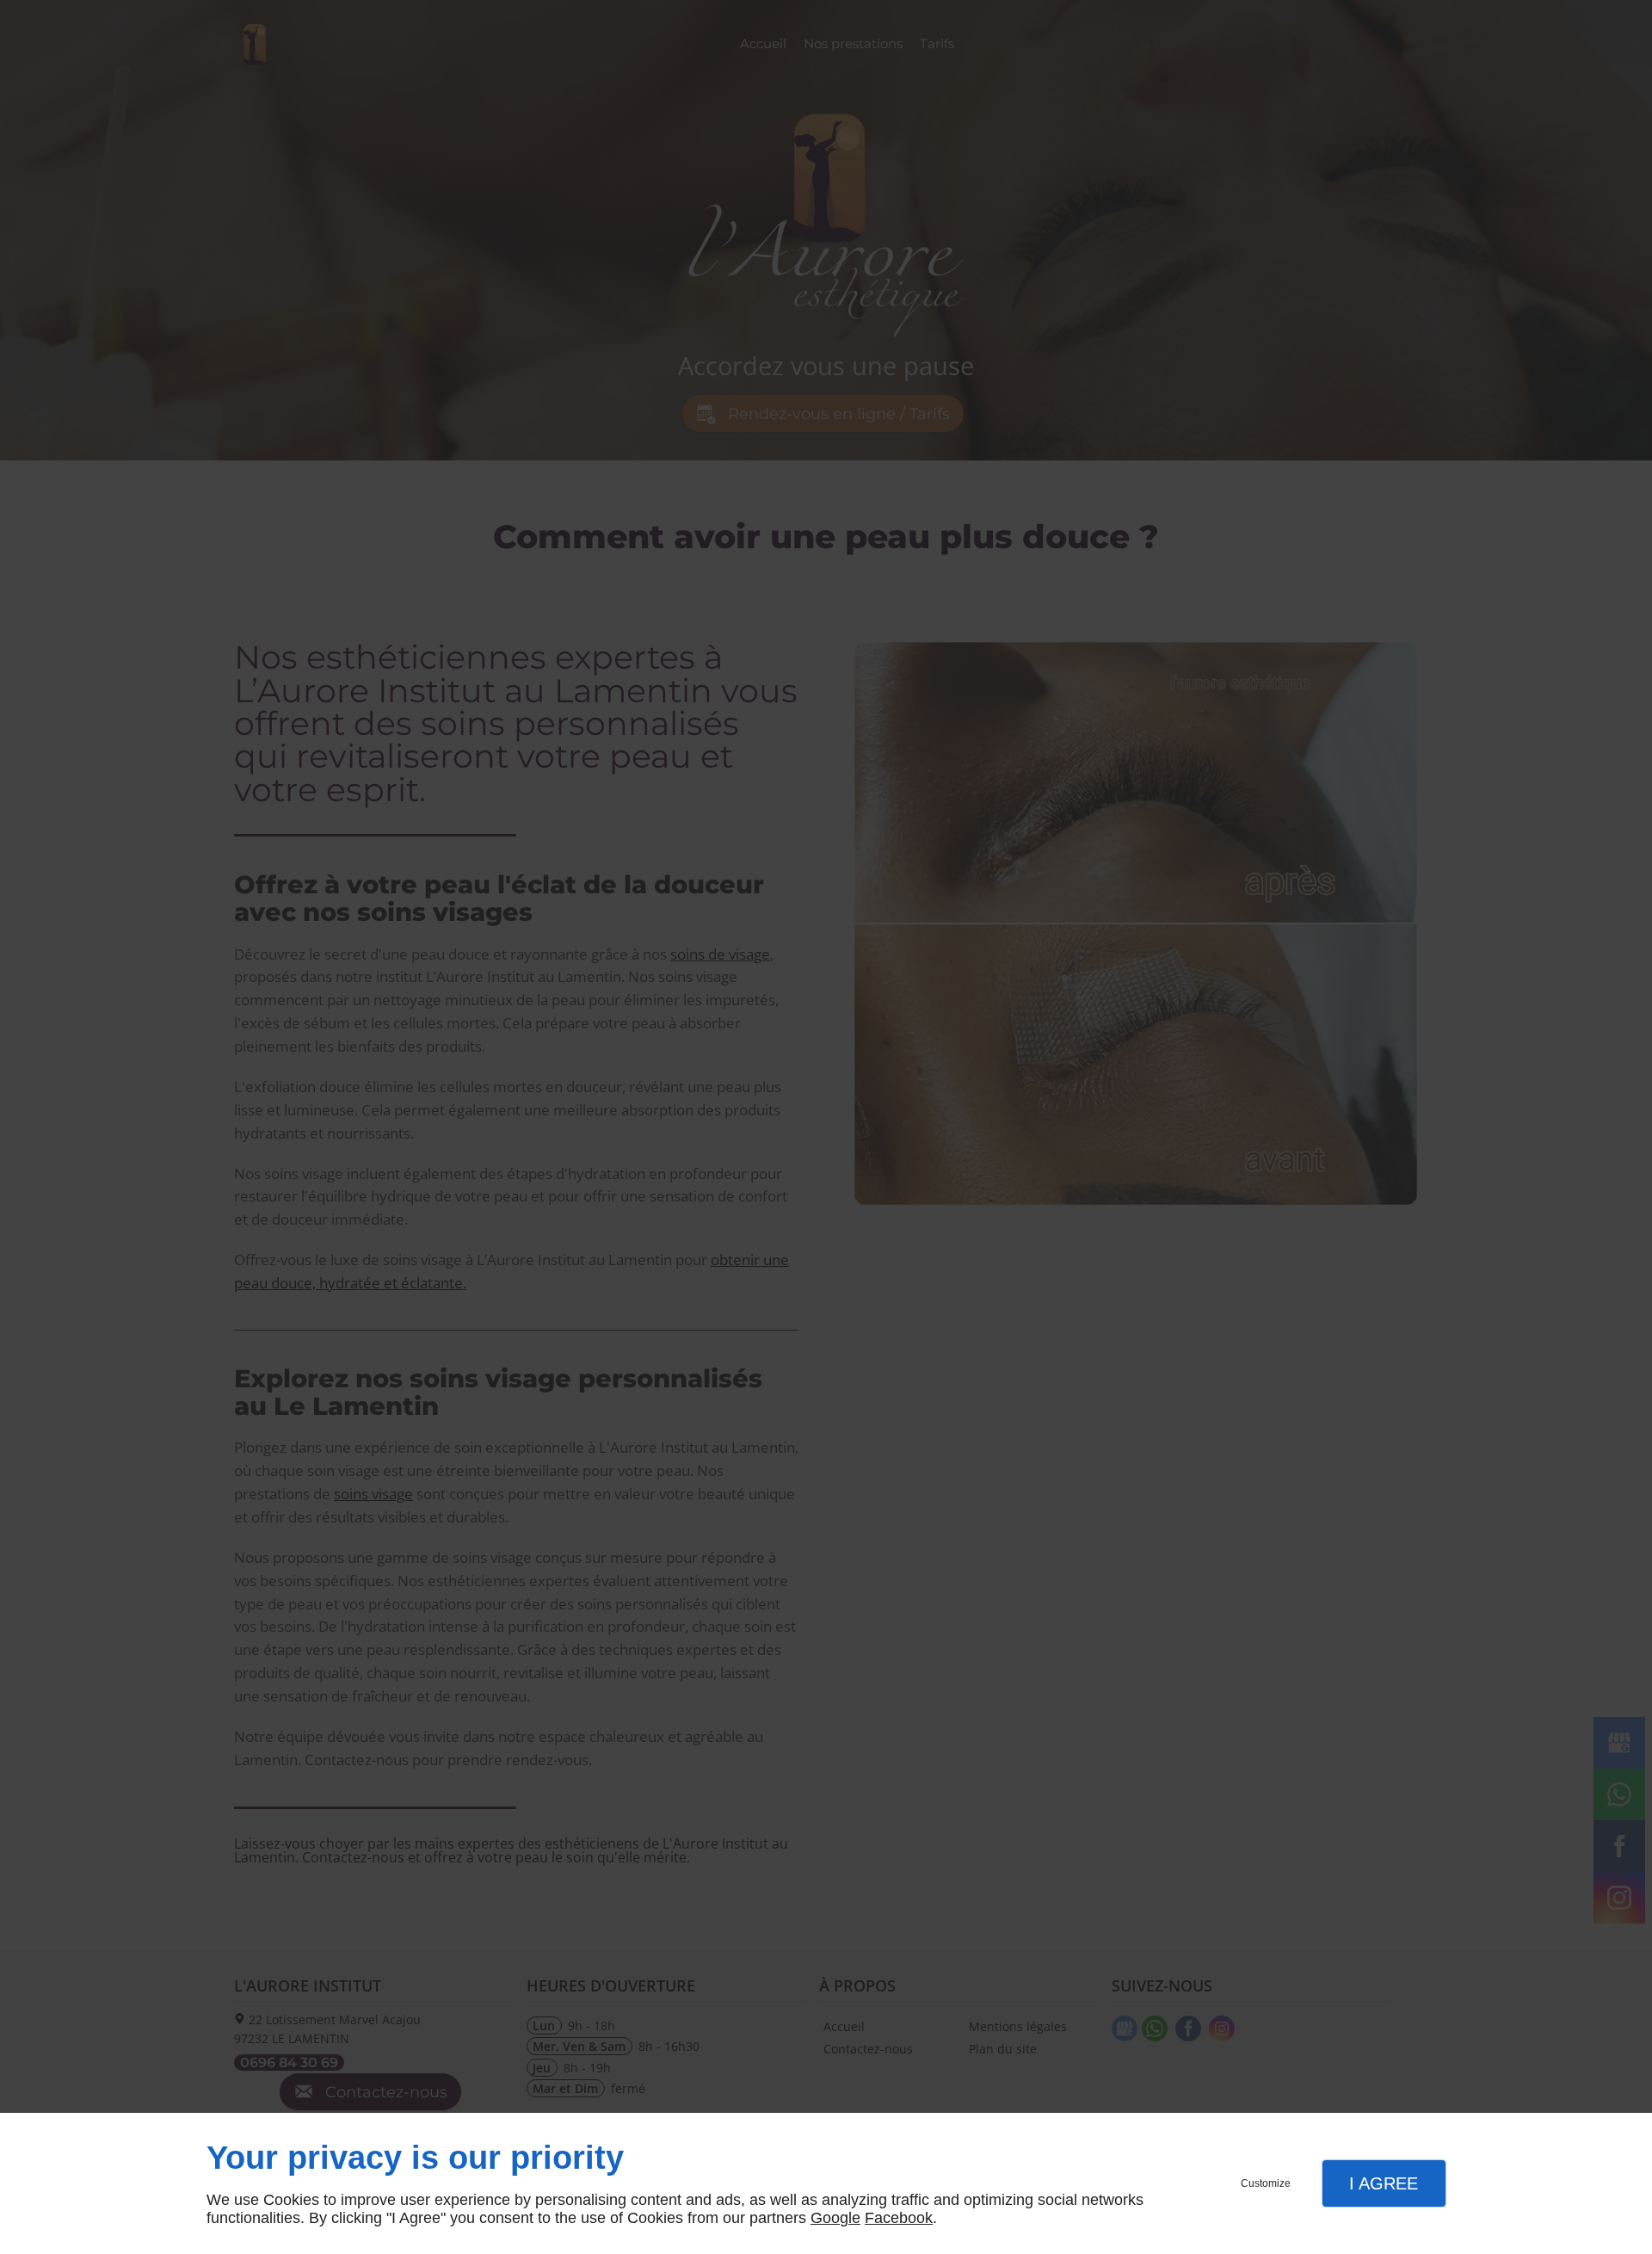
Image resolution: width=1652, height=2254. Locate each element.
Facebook (899, 2218)
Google (835, 2218)
